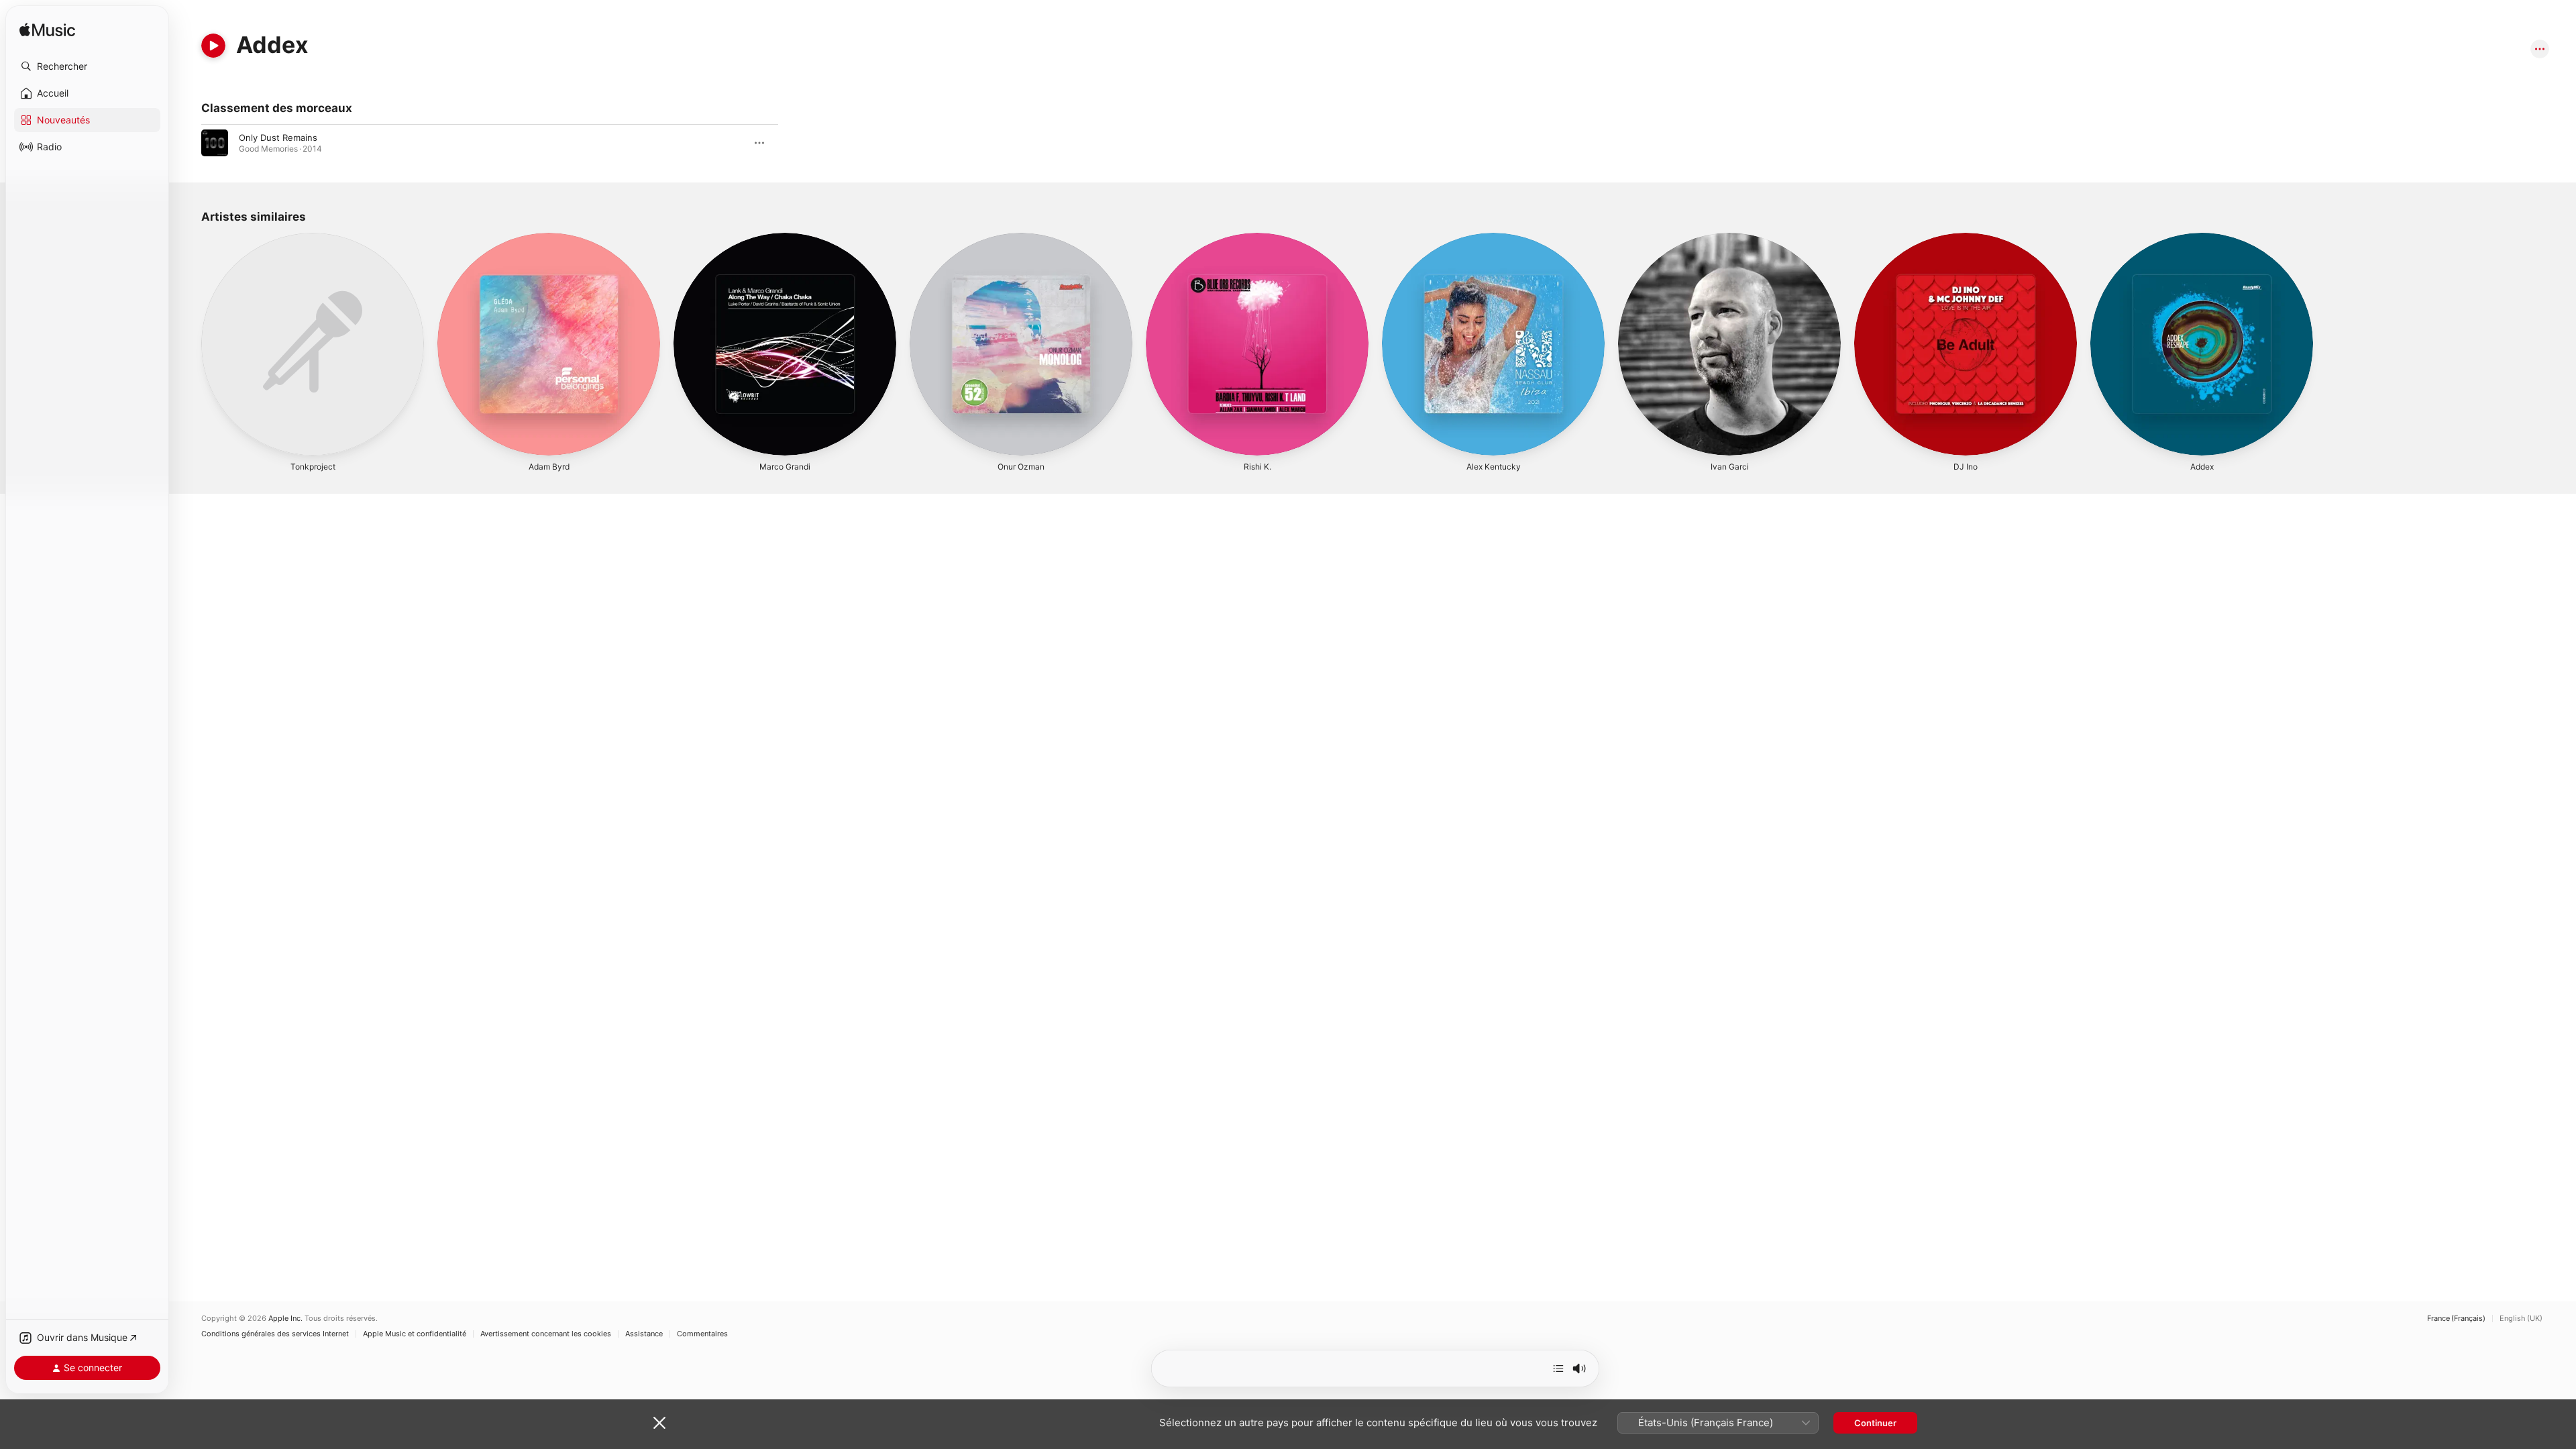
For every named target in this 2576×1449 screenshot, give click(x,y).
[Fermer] (659, 1423)
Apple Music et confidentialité (415, 1334)
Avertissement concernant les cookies (546, 1334)
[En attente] (1558, 1368)
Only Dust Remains (278, 138)
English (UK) (2521, 1319)
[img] (47, 31)
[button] (87, 66)
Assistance (644, 1334)
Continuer (1875, 1423)
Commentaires (702, 1334)
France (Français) (2456, 1319)
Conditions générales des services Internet (275, 1334)
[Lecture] (213, 46)
